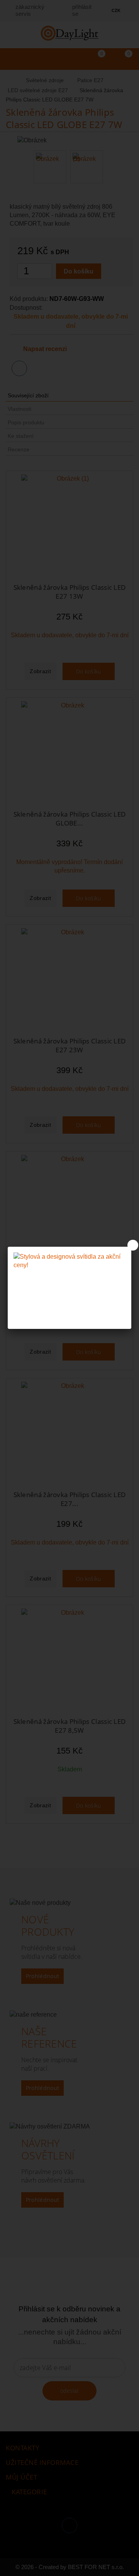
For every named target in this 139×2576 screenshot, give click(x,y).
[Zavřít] (133, 1245)
